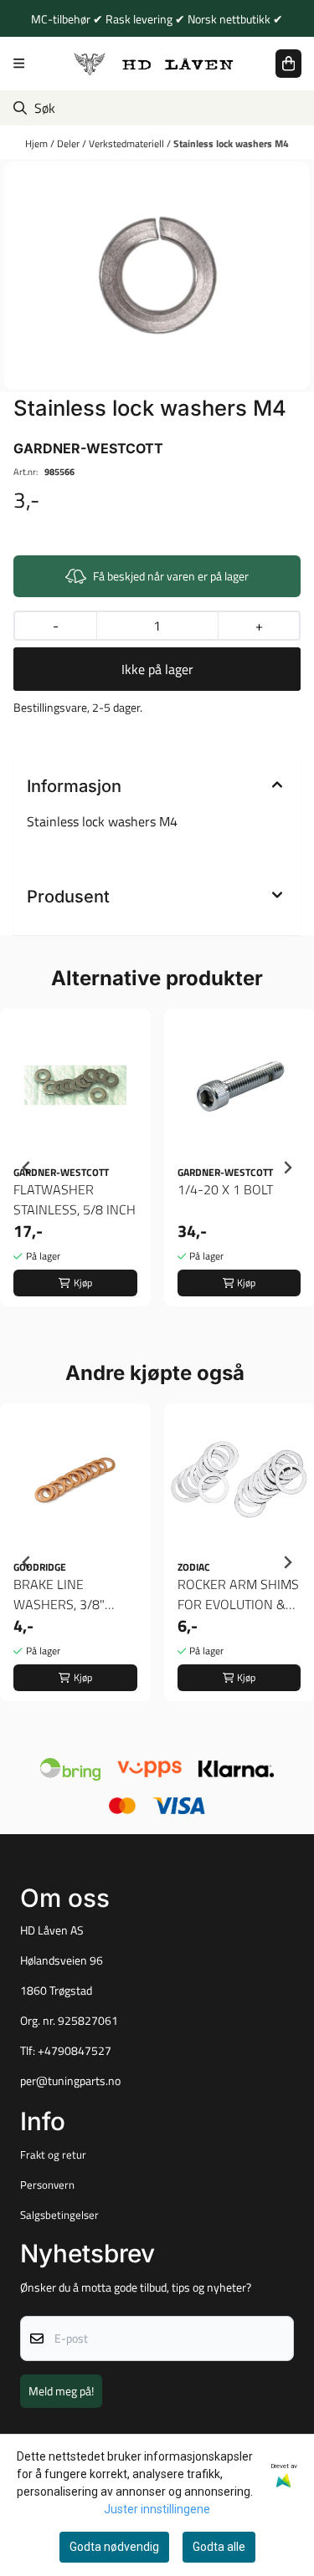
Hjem (38, 143)
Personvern (47, 2185)
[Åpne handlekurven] (288, 64)
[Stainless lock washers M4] (157, 276)
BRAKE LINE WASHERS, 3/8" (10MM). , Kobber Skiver (60, 1594)
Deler (69, 143)
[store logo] (154, 63)
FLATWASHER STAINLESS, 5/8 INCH (75, 1199)
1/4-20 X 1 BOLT (225, 1189)
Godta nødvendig (114, 2547)
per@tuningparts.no (70, 2081)
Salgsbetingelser (59, 2215)
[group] (75, 1168)
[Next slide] (287, 1168)
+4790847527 (75, 2051)
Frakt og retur (53, 2154)
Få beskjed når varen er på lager (171, 576)
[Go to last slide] (27, 1168)
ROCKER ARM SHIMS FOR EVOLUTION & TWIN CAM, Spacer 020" (238, 1594)
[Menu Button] (19, 63)
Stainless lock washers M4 (231, 143)
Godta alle (219, 2547)
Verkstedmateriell (128, 143)
